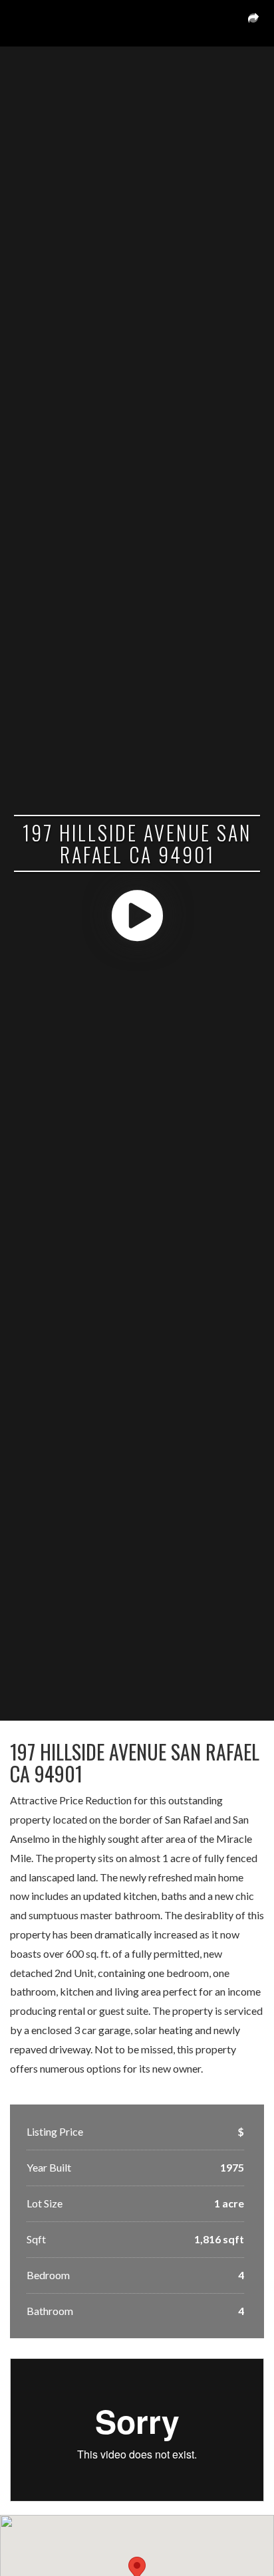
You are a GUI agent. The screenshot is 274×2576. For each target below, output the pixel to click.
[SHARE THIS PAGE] (253, 23)
